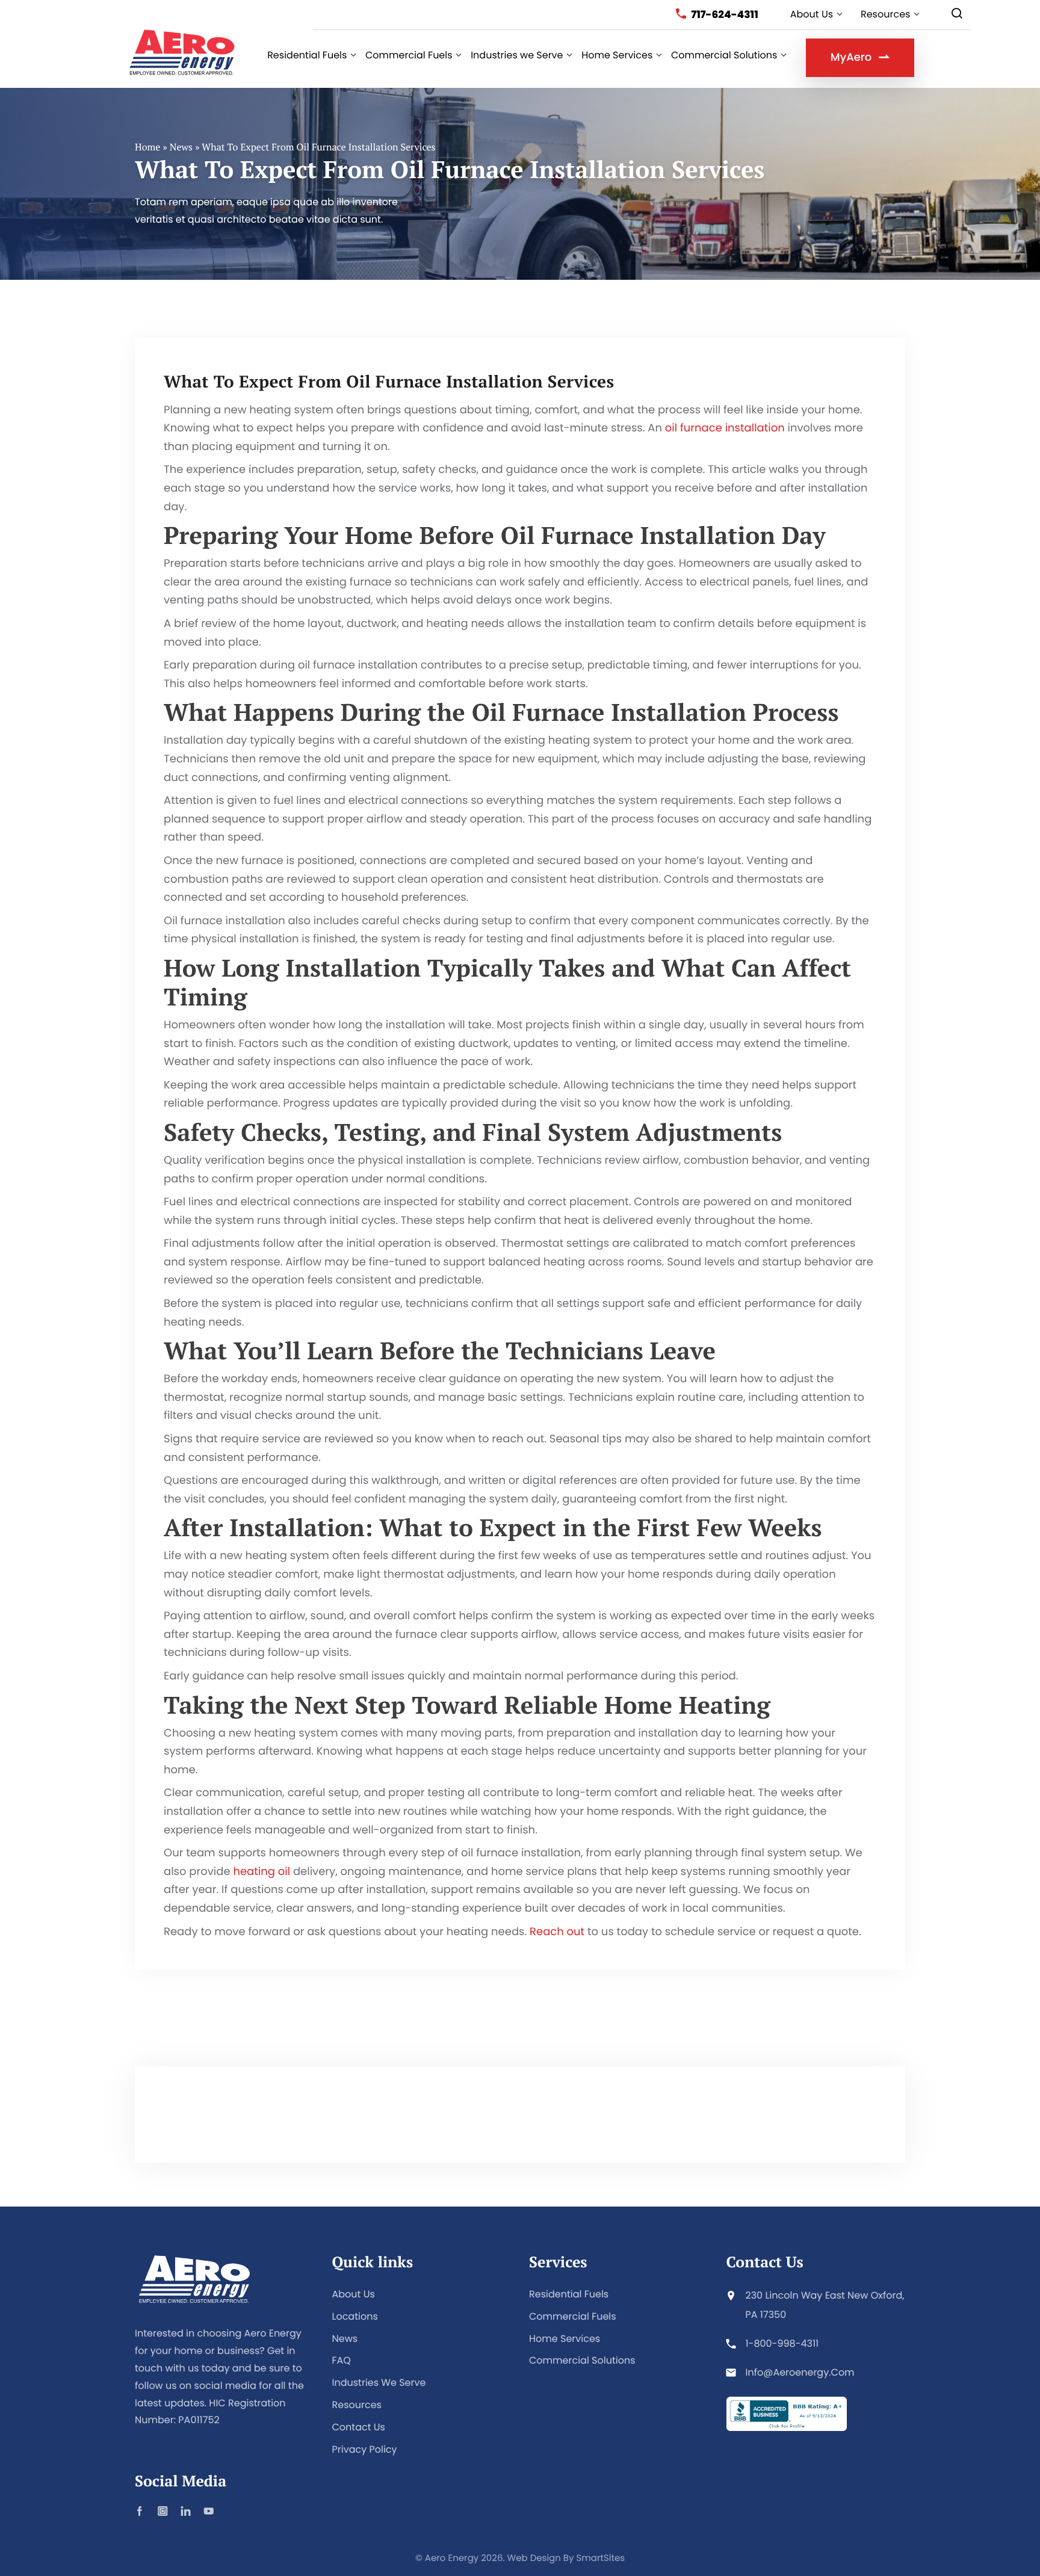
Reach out (557, 1932)
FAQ (342, 2360)
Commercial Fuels (573, 2316)
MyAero (851, 57)
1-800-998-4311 (782, 2343)
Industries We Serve (379, 2383)
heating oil (262, 1872)
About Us (354, 2294)
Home (147, 147)
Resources (357, 2405)
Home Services (565, 2339)
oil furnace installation (725, 428)
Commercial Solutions (582, 2360)
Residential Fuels (569, 2294)
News (181, 147)
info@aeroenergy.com (800, 2372)
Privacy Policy (365, 2449)
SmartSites (600, 2558)
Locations (355, 2316)
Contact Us (359, 2427)
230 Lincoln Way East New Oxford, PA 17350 (825, 2305)
